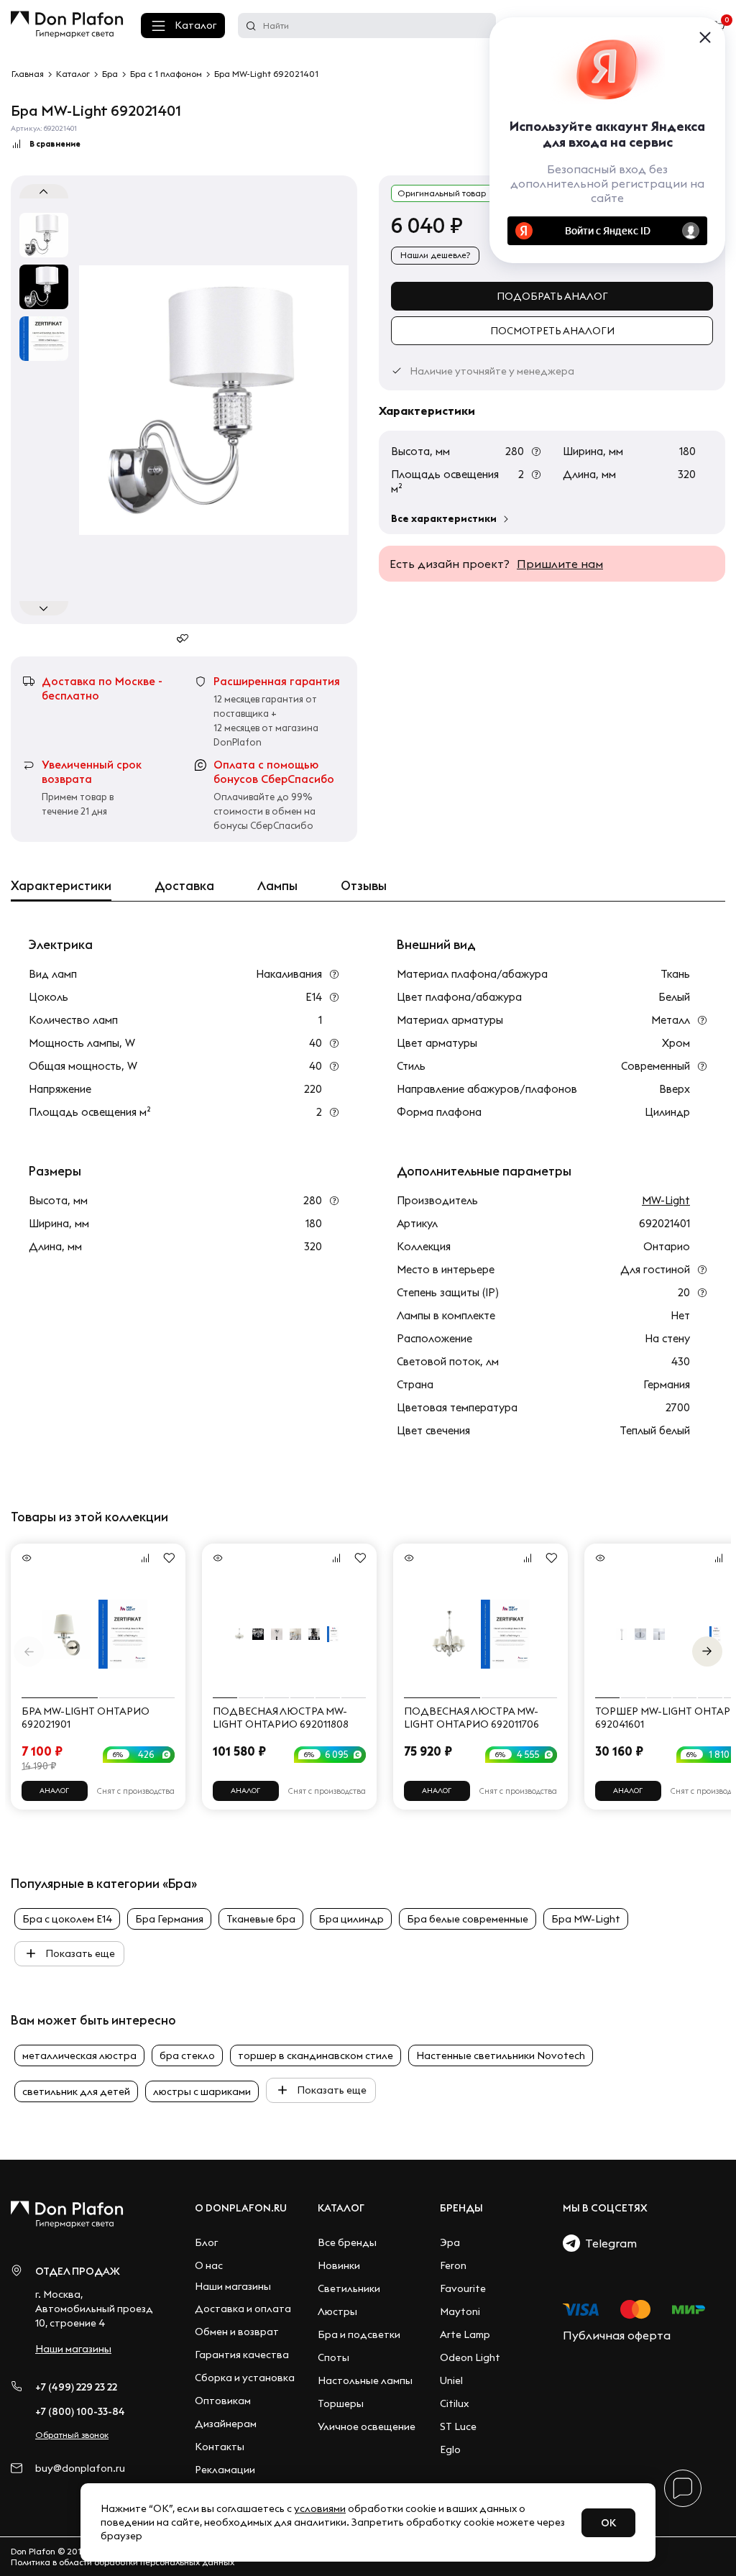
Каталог (195, 25)
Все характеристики (444, 518)
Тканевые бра (261, 1919)
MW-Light (666, 1200)
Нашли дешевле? (435, 255)
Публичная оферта (617, 2335)
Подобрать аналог (552, 296)
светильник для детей (76, 2091)
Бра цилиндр (351, 1919)
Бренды (461, 2208)
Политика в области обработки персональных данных (123, 2562)
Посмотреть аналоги (552, 331)
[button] (707, 1651)
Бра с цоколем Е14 (67, 1919)
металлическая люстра (79, 2055)
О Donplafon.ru (241, 2208)
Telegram (608, 2243)
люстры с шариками (202, 2091)
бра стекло (187, 2055)
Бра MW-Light (586, 1919)
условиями (320, 2508)
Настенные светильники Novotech (501, 2055)
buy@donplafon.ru (80, 2469)
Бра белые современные (468, 1919)
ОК (608, 2523)
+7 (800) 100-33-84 (80, 2411)
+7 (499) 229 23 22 (76, 2387)
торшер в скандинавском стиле (316, 2055)
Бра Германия (169, 1919)
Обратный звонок (72, 2435)
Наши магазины (73, 2349)
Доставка (184, 886)
